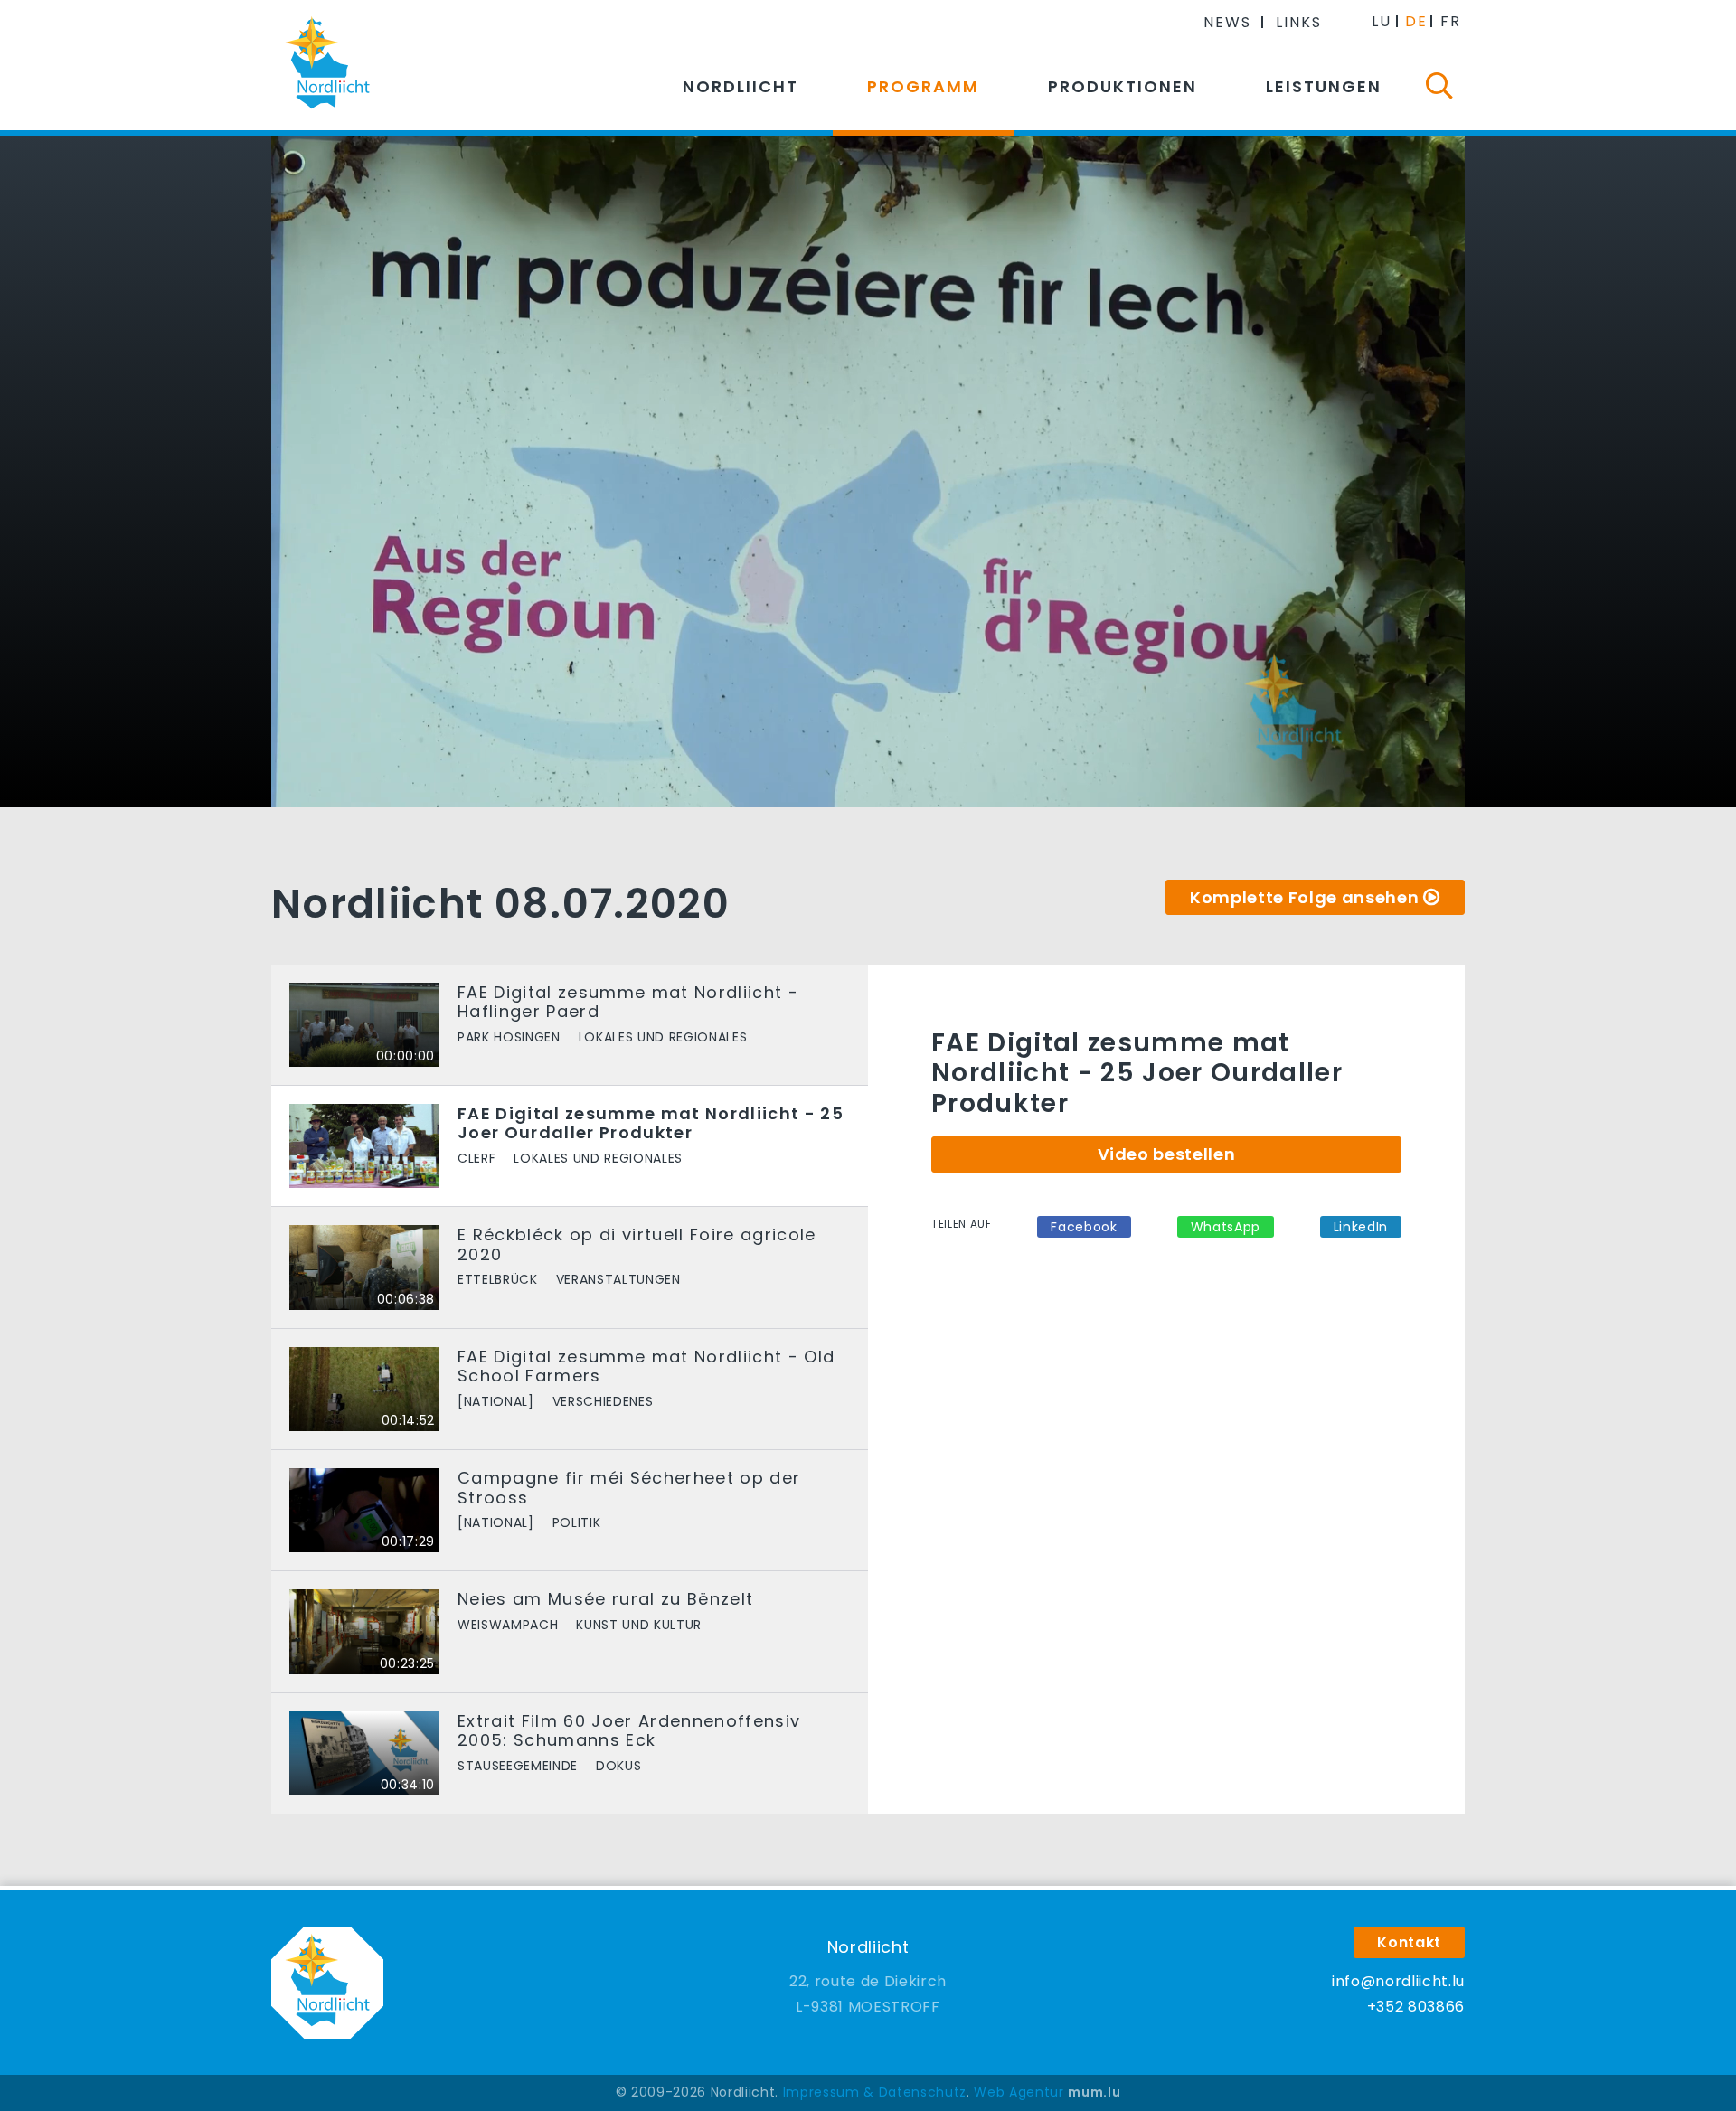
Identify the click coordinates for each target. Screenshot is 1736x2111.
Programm (923, 86)
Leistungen (1324, 86)
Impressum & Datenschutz (875, 2092)
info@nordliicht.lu (1398, 1981)
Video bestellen (1167, 1154)
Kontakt (1409, 1942)
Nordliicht (741, 86)
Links (1299, 22)
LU (1382, 21)
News (1227, 22)
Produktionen (1123, 86)
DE (1416, 21)
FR (1451, 21)
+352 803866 (1416, 2007)
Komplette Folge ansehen (1304, 897)
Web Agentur (1019, 2092)
